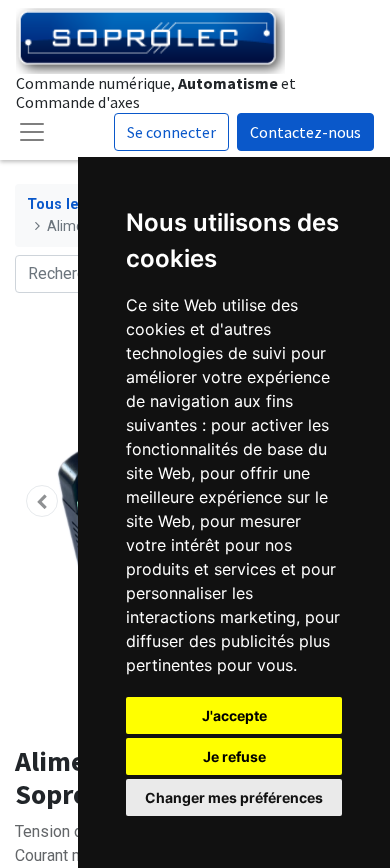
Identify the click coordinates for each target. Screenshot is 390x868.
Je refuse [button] (234, 756)
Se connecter (171, 132)
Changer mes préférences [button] (234, 797)
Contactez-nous (305, 132)
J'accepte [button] (234, 715)
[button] (42, 501)
